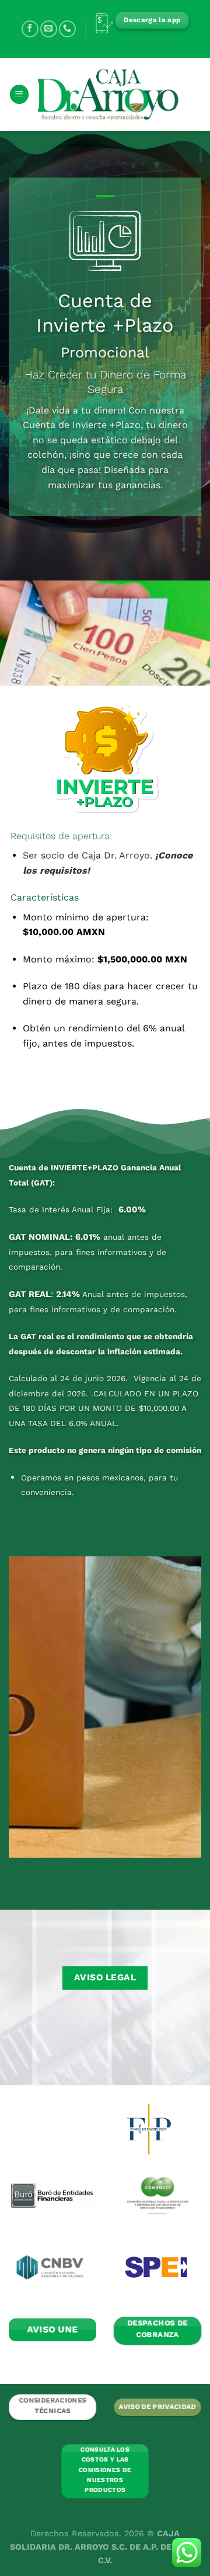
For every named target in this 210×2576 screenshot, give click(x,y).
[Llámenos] (67, 29)
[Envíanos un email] (49, 29)
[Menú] (19, 94)
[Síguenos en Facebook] (30, 29)
